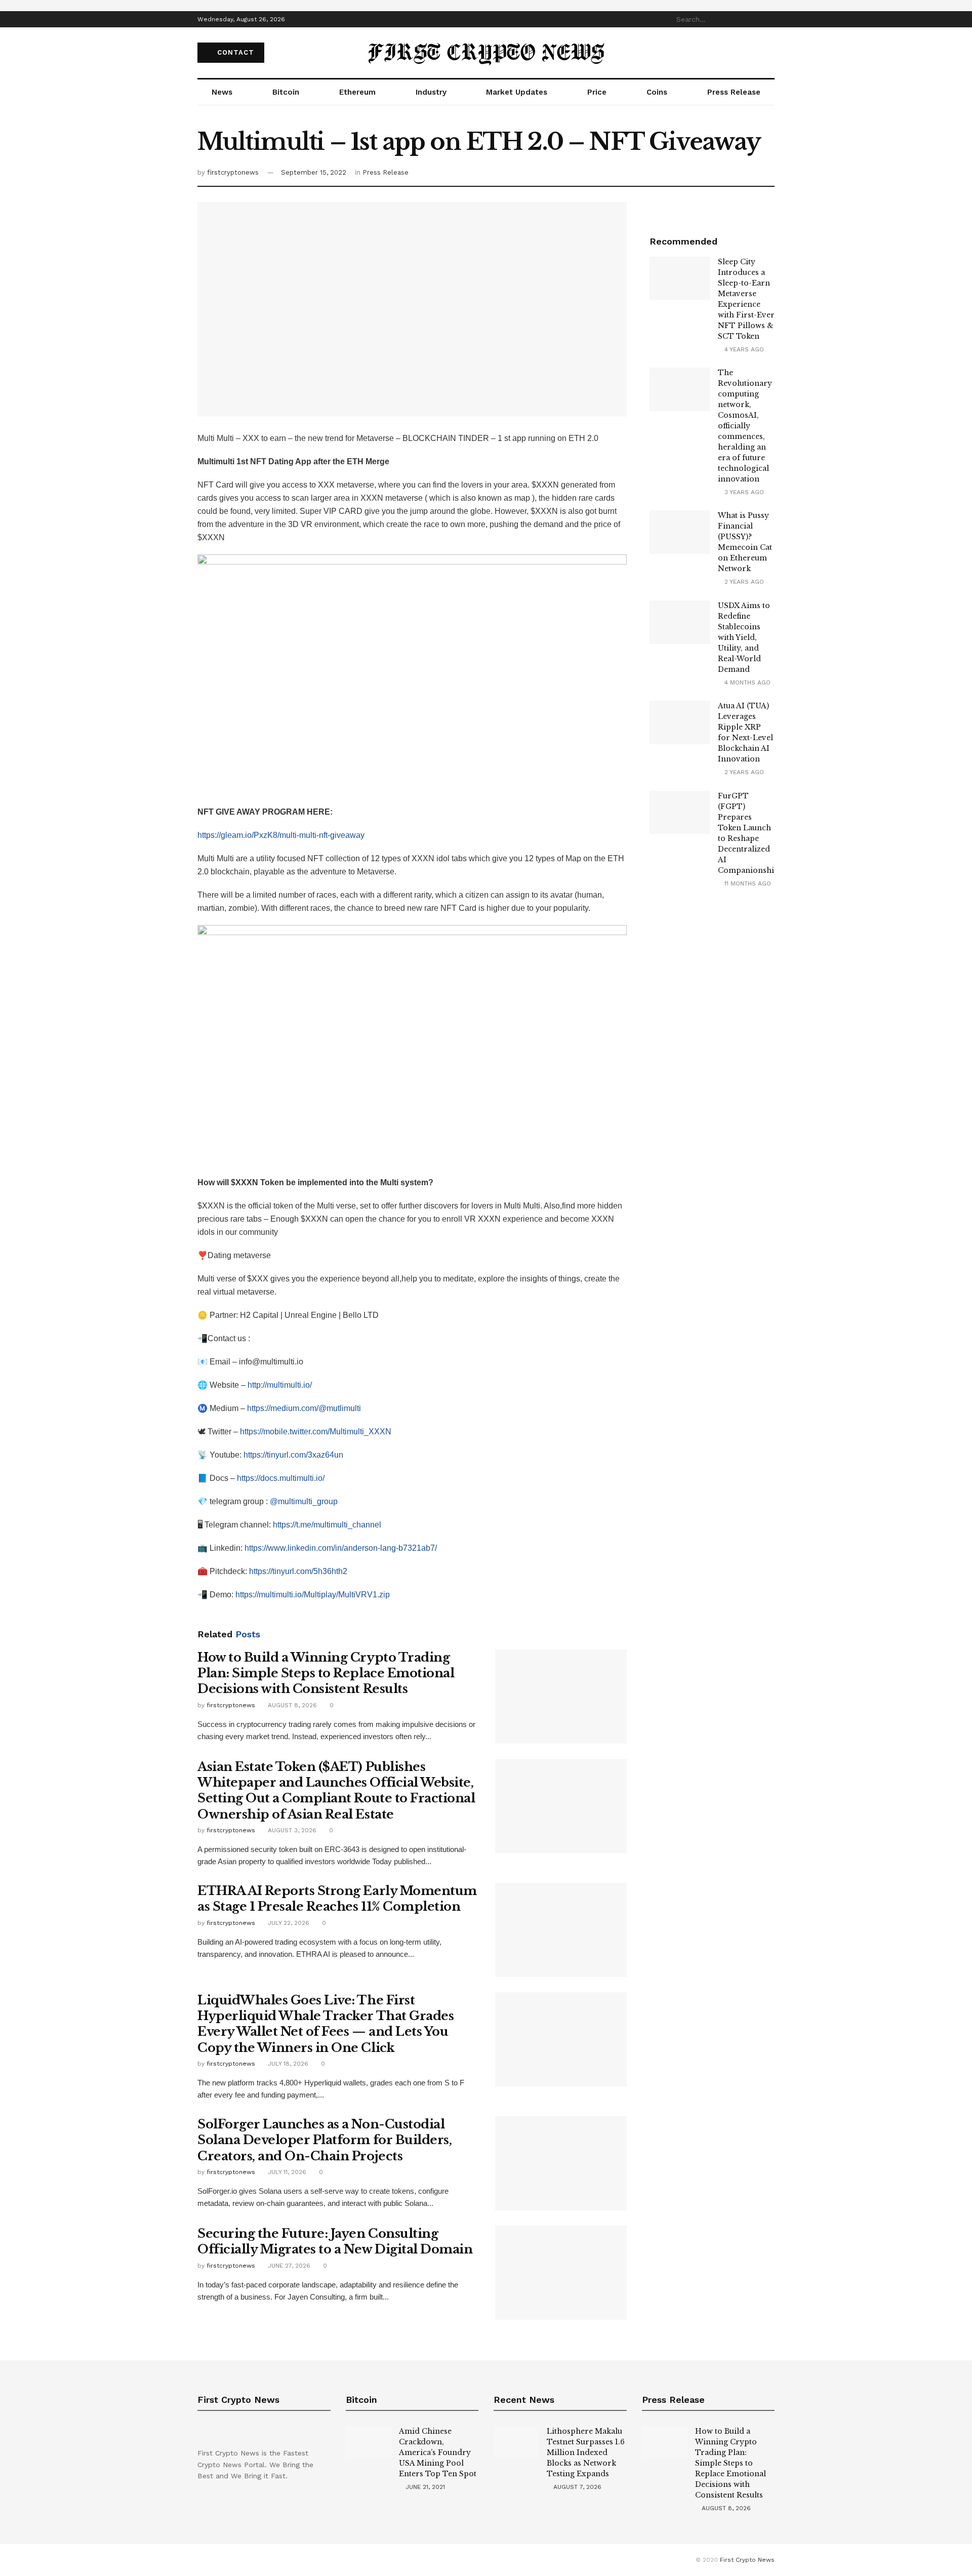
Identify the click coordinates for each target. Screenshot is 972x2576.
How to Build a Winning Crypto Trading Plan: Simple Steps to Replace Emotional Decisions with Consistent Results (326, 1673)
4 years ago (743, 349)
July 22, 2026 (288, 1923)
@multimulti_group (304, 1501)
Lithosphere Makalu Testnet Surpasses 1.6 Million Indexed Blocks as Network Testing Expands (586, 2452)
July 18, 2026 (287, 2064)
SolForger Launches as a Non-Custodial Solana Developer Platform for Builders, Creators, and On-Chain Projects (325, 2140)
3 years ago (743, 492)
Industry (431, 92)
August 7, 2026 (576, 2487)
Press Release (734, 92)
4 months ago (746, 682)
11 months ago (747, 883)
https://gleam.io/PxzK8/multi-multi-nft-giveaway (281, 835)
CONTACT (234, 52)
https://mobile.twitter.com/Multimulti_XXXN (316, 1432)
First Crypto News (747, 2560)
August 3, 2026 (291, 1830)
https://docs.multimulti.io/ (281, 1478)
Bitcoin (286, 92)
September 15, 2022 (314, 172)
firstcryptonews (233, 172)
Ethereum (357, 92)
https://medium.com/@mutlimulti (304, 1408)
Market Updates (517, 92)
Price (597, 92)
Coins (657, 92)
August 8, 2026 (291, 1705)
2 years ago (743, 582)
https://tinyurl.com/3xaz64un (293, 1455)
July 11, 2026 (286, 2172)
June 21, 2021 (424, 2487)
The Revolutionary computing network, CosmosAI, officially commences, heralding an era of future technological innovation (745, 426)
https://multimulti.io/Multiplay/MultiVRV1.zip (313, 1595)
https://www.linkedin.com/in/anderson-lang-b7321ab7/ (341, 1548)
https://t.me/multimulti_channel (327, 1525)
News (222, 92)
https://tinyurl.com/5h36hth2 (298, 1571)
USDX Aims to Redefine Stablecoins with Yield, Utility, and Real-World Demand (744, 637)
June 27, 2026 (288, 2266)
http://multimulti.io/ (280, 1385)
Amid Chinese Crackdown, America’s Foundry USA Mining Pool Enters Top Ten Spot (438, 2452)
